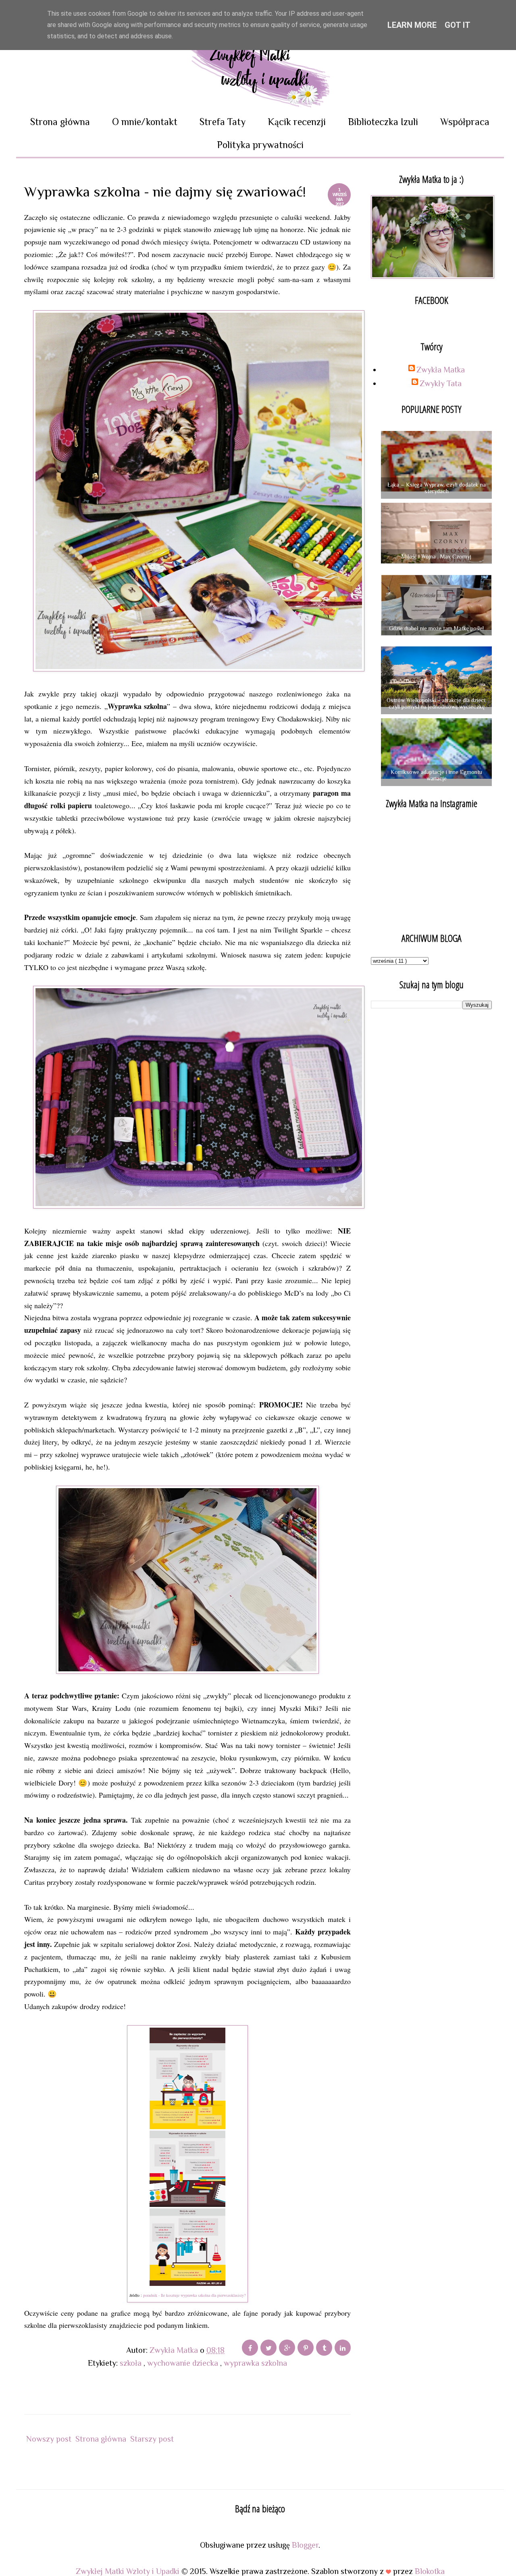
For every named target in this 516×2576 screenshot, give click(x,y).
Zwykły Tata (441, 383)
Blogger (305, 2545)
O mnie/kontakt (145, 122)
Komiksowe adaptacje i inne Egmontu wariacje (436, 775)
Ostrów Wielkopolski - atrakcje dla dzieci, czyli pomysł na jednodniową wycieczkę (437, 704)
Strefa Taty (223, 122)
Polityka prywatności (260, 145)
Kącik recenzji (297, 122)
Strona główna (60, 122)
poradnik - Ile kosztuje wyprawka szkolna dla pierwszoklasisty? (194, 2295)
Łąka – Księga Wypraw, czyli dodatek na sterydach (437, 488)
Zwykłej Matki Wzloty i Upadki (129, 2571)
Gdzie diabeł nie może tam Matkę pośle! (436, 628)
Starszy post (152, 2439)
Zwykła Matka (441, 370)
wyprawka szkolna (255, 2363)
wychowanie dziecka (184, 2363)
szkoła (132, 2363)
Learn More (412, 25)
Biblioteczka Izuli (383, 122)
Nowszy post (49, 2439)
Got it (458, 25)
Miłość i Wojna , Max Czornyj (436, 556)
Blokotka (430, 2571)
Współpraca (465, 122)
